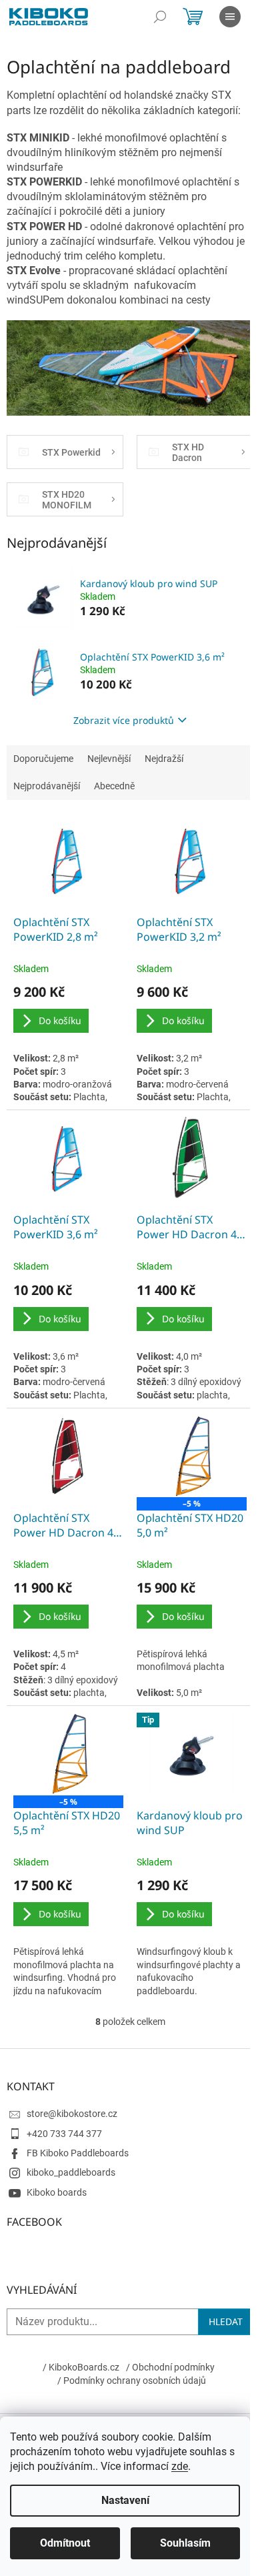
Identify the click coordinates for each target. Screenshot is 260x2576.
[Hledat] (160, 17)
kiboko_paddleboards (71, 2172)
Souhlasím (185, 2543)
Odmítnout (65, 2543)
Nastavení (125, 2500)
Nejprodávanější (47, 786)
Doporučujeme (43, 759)
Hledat (226, 2321)
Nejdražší (164, 759)
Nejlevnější (109, 759)
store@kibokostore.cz (72, 2114)
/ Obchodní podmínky (170, 2367)
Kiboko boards (57, 2192)
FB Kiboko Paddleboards (78, 2153)
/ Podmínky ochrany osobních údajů (132, 2381)
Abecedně (114, 786)
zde (180, 2466)
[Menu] (230, 17)
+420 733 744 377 (64, 2134)
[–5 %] (192, 1456)
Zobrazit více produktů (124, 720)
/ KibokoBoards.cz (81, 2367)
